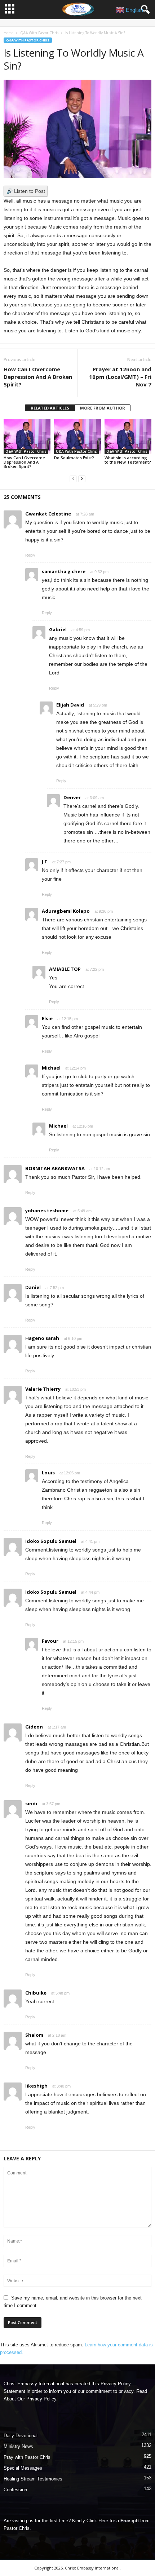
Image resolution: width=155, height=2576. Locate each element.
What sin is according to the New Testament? (128, 460)
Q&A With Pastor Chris (39, 33)
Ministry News (18, 2446)
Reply (30, 555)
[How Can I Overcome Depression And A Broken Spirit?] (27, 436)
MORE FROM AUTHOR (103, 408)
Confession (15, 2490)
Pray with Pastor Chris (27, 2457)
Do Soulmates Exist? (74, 458)
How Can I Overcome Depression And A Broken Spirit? (38, 377)
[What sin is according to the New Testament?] (128, 436)
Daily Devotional (21, 2436)
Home (8, 33)
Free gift (130, 2521)
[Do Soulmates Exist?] (77, 436)
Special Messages (23, 2468)
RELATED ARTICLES (50, 408)
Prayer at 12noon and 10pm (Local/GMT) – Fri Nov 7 (120, 377)
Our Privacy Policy (37, 2399)
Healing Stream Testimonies (33, 2479)
